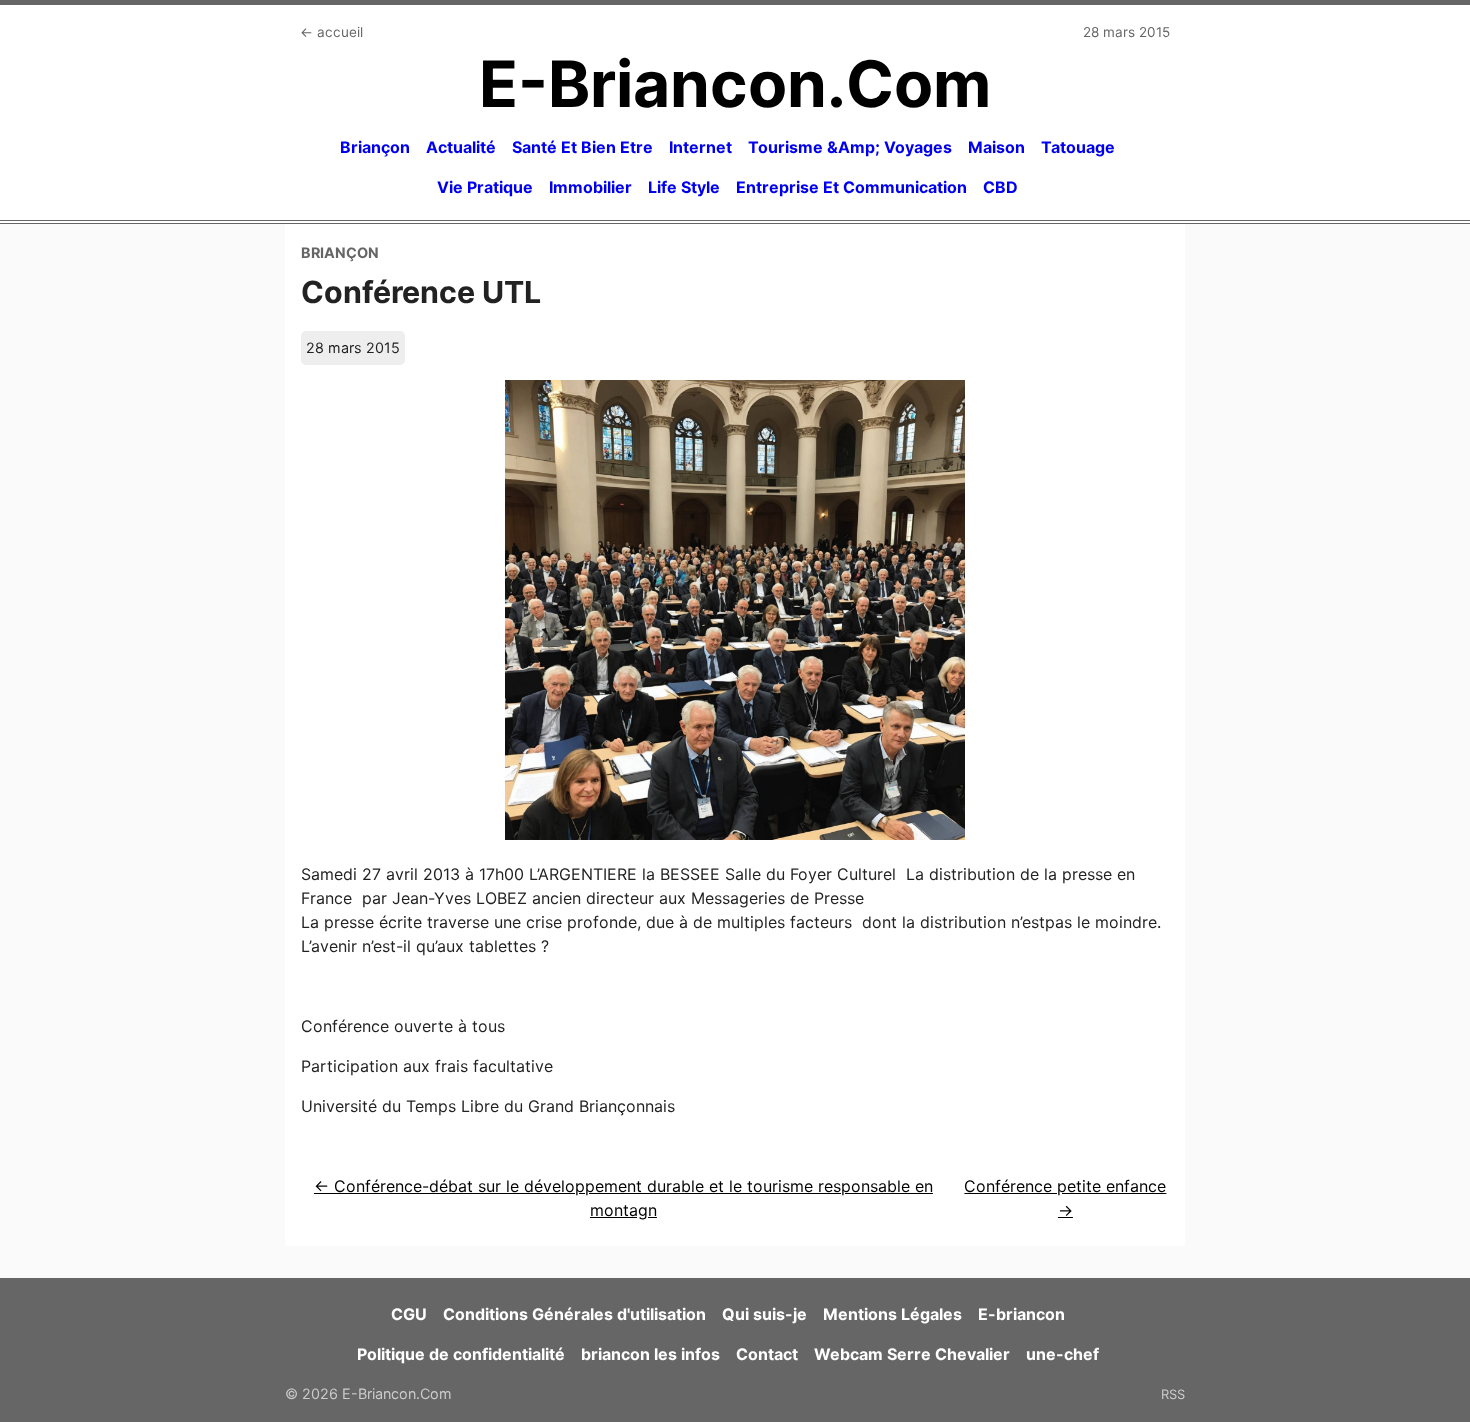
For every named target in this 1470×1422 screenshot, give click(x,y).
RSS (1173, 1394)
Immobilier (590, 187)
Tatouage (1078, 147)
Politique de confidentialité (461, 1354)
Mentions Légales (892, 1314)
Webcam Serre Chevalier (912, 1354)
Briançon (375, 147)
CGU (409, 1314)
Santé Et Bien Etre (582, 147)
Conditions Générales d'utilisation (574, 1314)
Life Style (684, 187)
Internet (700, 147)
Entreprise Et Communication (851, 187)
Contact (767, 1354)
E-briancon (1021, 1314)
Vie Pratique (485, 187)
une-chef (1062, 1354)
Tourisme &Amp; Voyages (850, 147)
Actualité (461, 147)
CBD (1000, 187)
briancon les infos (650, 1354)
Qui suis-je (764, 1314)
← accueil (331, 32)
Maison (996, 147)
